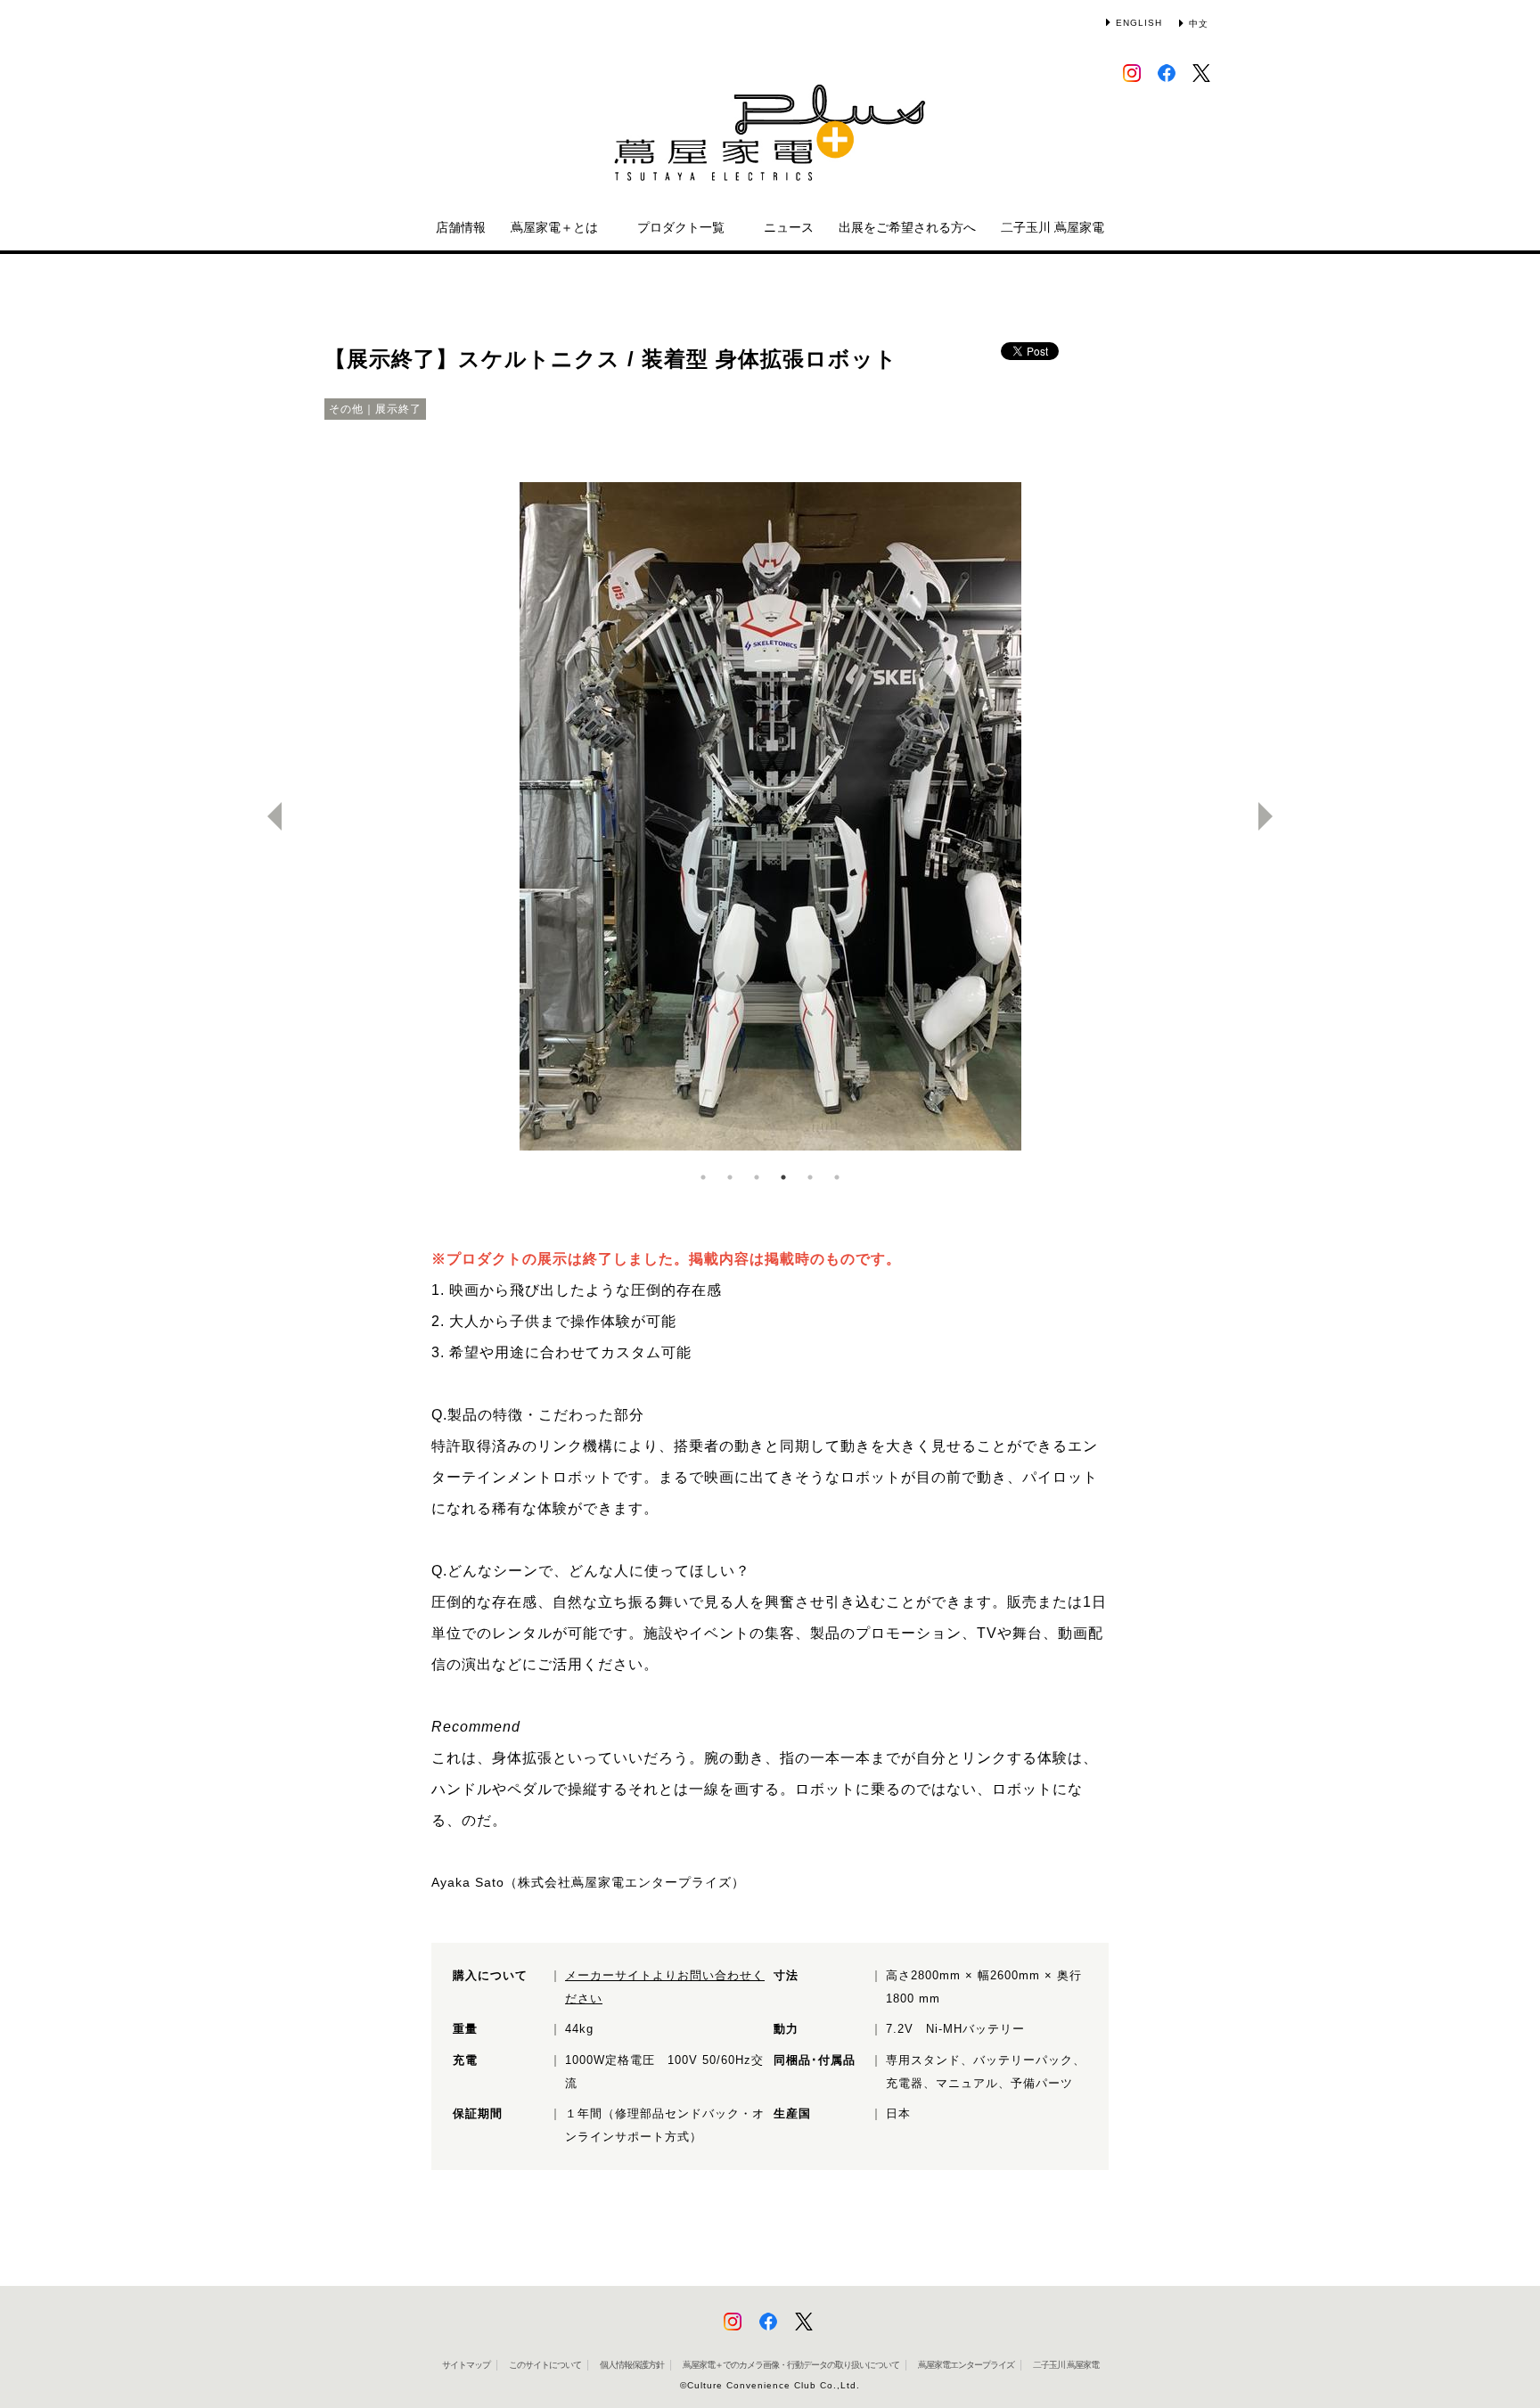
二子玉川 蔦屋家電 (1053, 227)
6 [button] (837, 1177)
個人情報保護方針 (632, 2365)
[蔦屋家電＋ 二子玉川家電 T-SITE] (770, 141)
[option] (770, 816)
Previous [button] (267, 816)
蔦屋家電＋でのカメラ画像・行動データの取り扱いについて (791, 2365)
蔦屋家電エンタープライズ (966, 2365)
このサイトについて (545, 2365)
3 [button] (757, 1177)
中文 (1199, 24)
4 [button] (783, 1177)
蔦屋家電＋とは (554, 227)
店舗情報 (461, 227)
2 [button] (730, 1177)
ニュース (789, 227)
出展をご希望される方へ (907, 227)
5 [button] (810, 1177)
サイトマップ (466, 2365)
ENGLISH (1139, 23)
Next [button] (1273, 816)
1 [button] (703, 1177)
